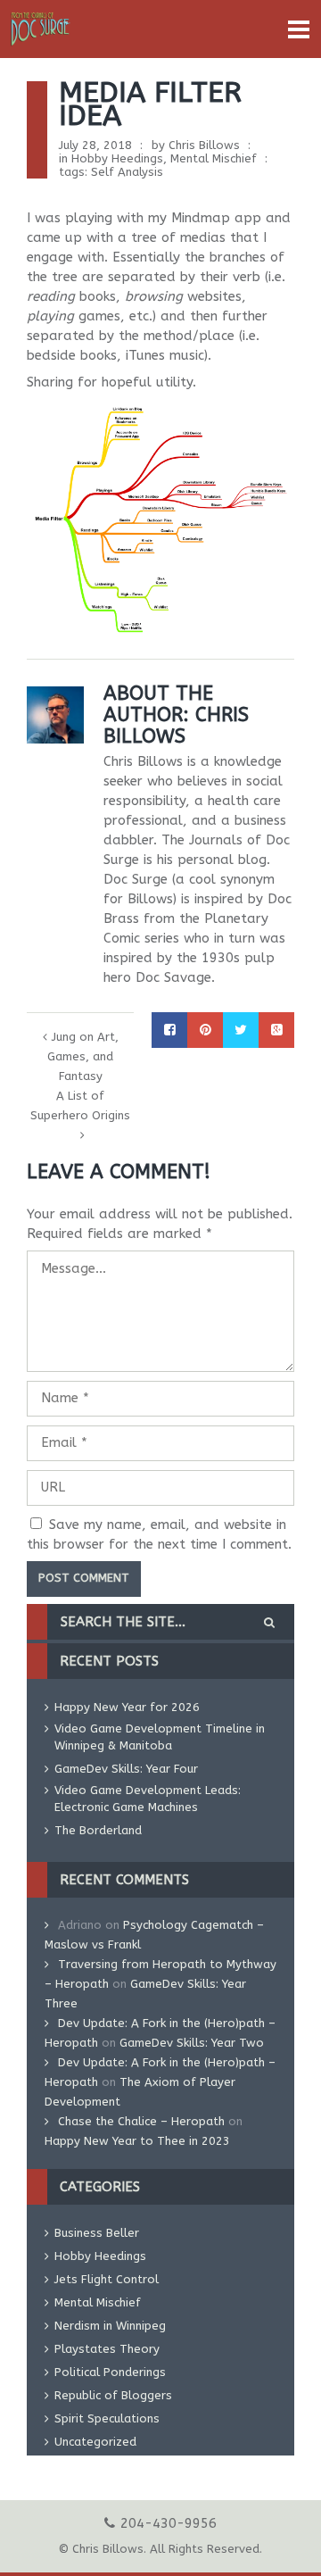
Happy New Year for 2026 (127, 1707)
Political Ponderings (110, 2372)
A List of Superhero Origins (80, 1105)
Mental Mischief (214, 158)
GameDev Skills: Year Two (192, 2043)
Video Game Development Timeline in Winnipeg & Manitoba (160, 1737)
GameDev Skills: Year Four (126, 1769)
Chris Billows (204, 145)
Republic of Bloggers (113, 2395)
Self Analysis (127, 172)
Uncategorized (95, 2442)
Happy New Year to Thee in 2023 (137, 2141)
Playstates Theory (107, 2349)
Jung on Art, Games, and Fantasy (83, 1056)
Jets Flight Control (107, 2279)
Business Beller (97, 2233)
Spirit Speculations (107, 2418)
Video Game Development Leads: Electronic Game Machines (148, 1799)
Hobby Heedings (117, 158)
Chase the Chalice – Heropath (141, 2121)
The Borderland (98, 1830)
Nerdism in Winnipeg (110, 2326)
